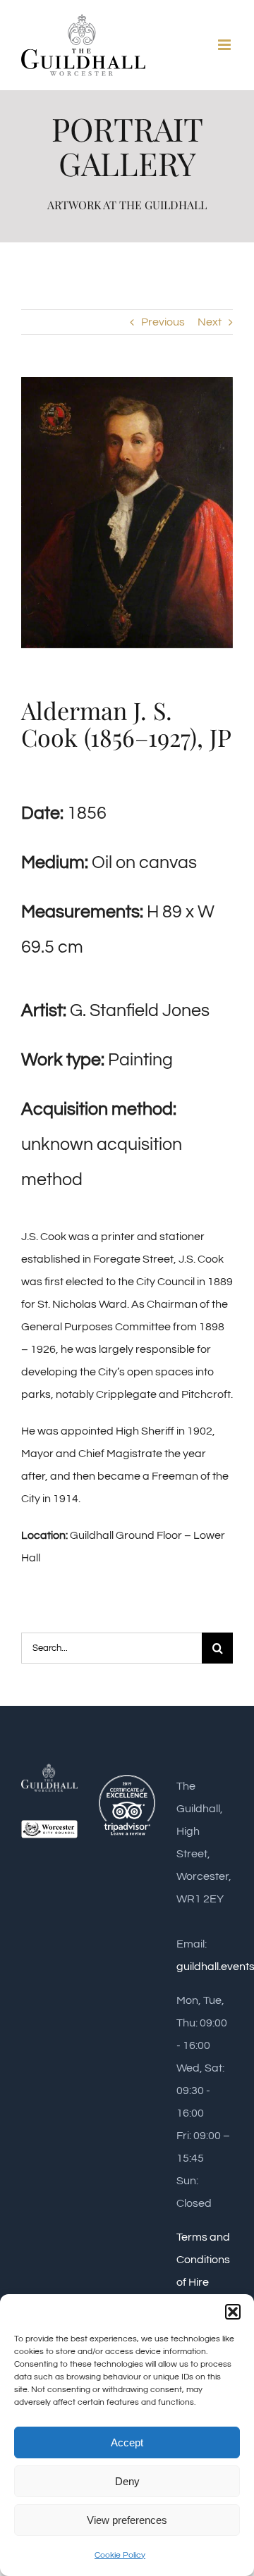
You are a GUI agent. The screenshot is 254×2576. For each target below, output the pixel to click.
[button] (233, 2312)
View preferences (127, 2520)
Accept (127, 2442)
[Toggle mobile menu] (225, 45)
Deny (127, 2481)
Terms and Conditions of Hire (203, 2260)
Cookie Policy (120, 2555)
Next (210, 322)
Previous (163, 322)
